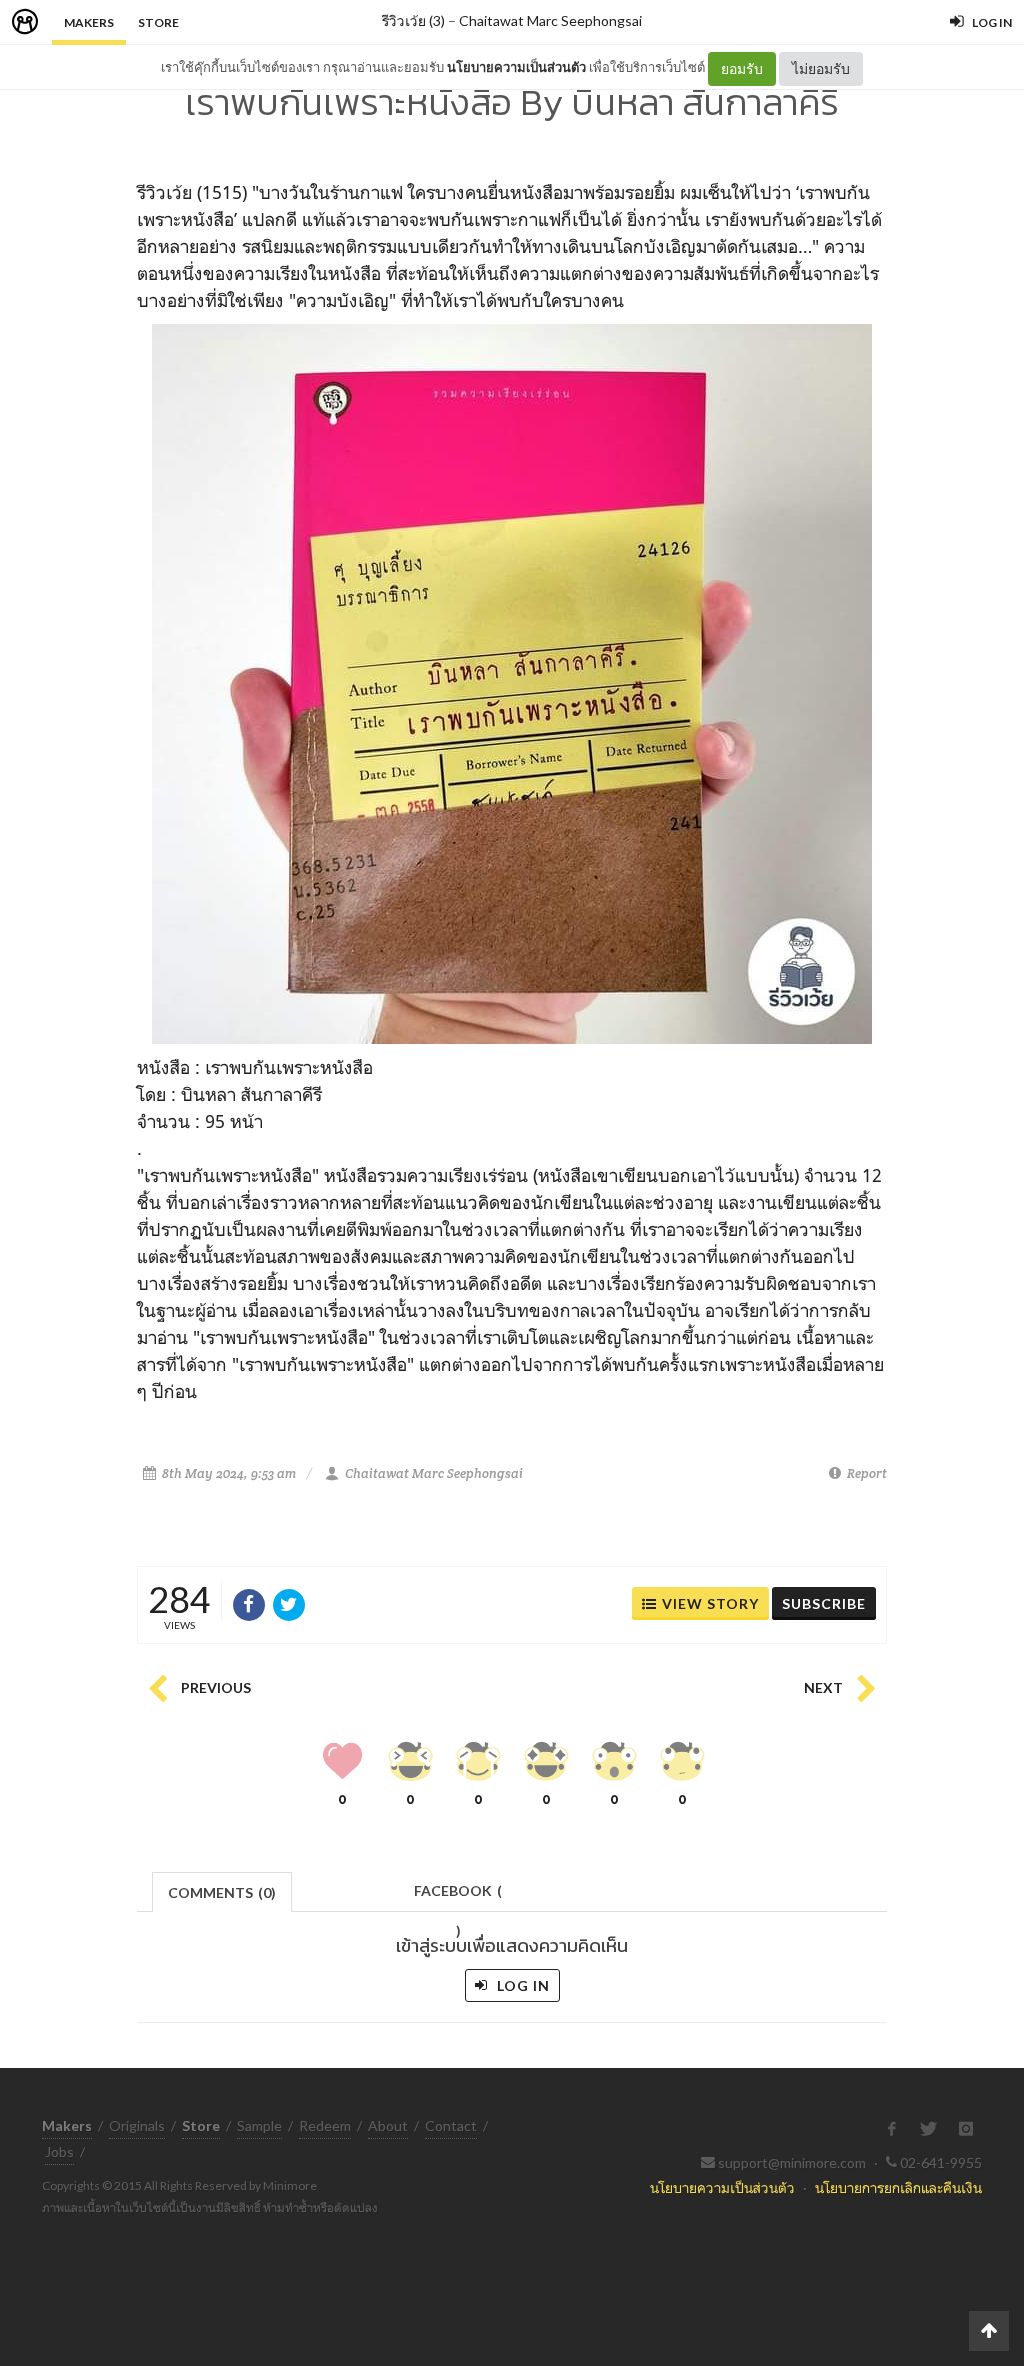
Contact (451, 2125)
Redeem (325, 2125)
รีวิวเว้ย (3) (413, 20)
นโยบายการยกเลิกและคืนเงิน (898, 2187)
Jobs (59, 2151)
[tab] (222, 1890)
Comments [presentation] (222, 1892)
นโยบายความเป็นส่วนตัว (516, 67)
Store (158, 22)
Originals (137, 2125)
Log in (521, 1985)
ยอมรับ (742, 68)
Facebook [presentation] (458, 1896)
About (388, 2125)
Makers (89, 22)
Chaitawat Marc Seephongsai (550, 20)
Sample (259, 2125)
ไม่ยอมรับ (821, 68)
